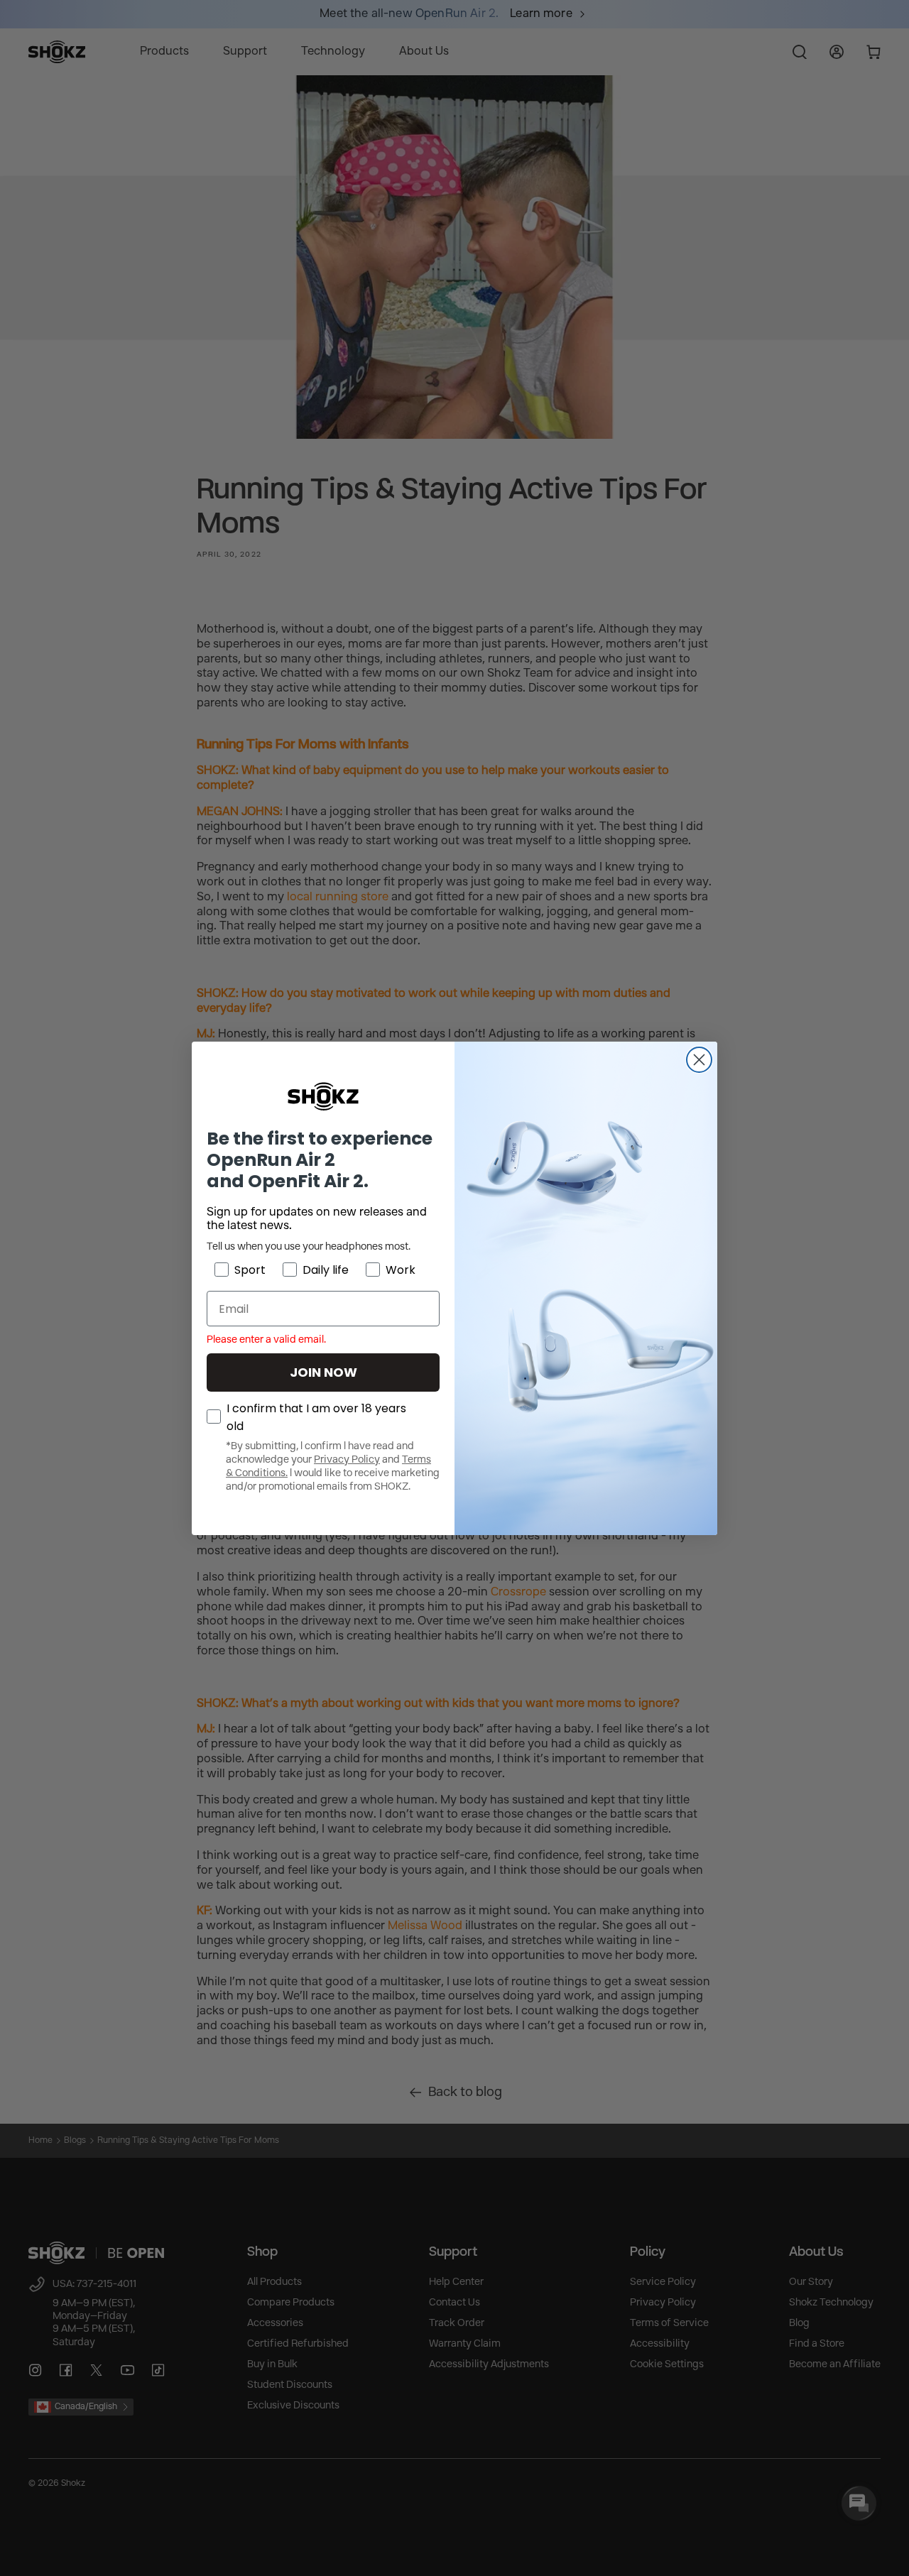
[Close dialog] (699, 1060)
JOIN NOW (323, 1372)
